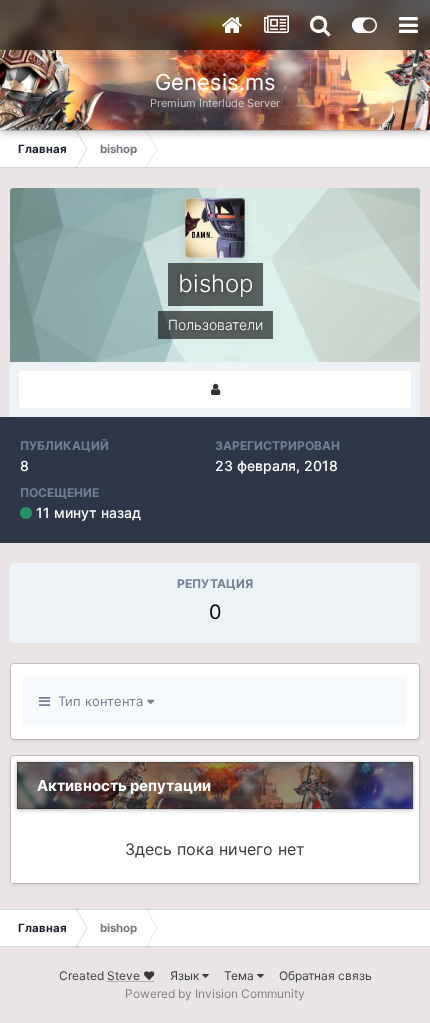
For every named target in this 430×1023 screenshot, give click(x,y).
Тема (240, 975)
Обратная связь (325, 975)
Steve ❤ (131, 975)
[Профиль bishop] (215, 389)
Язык (186, 975)
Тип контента (98, 701)
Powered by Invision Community (215, 993)
